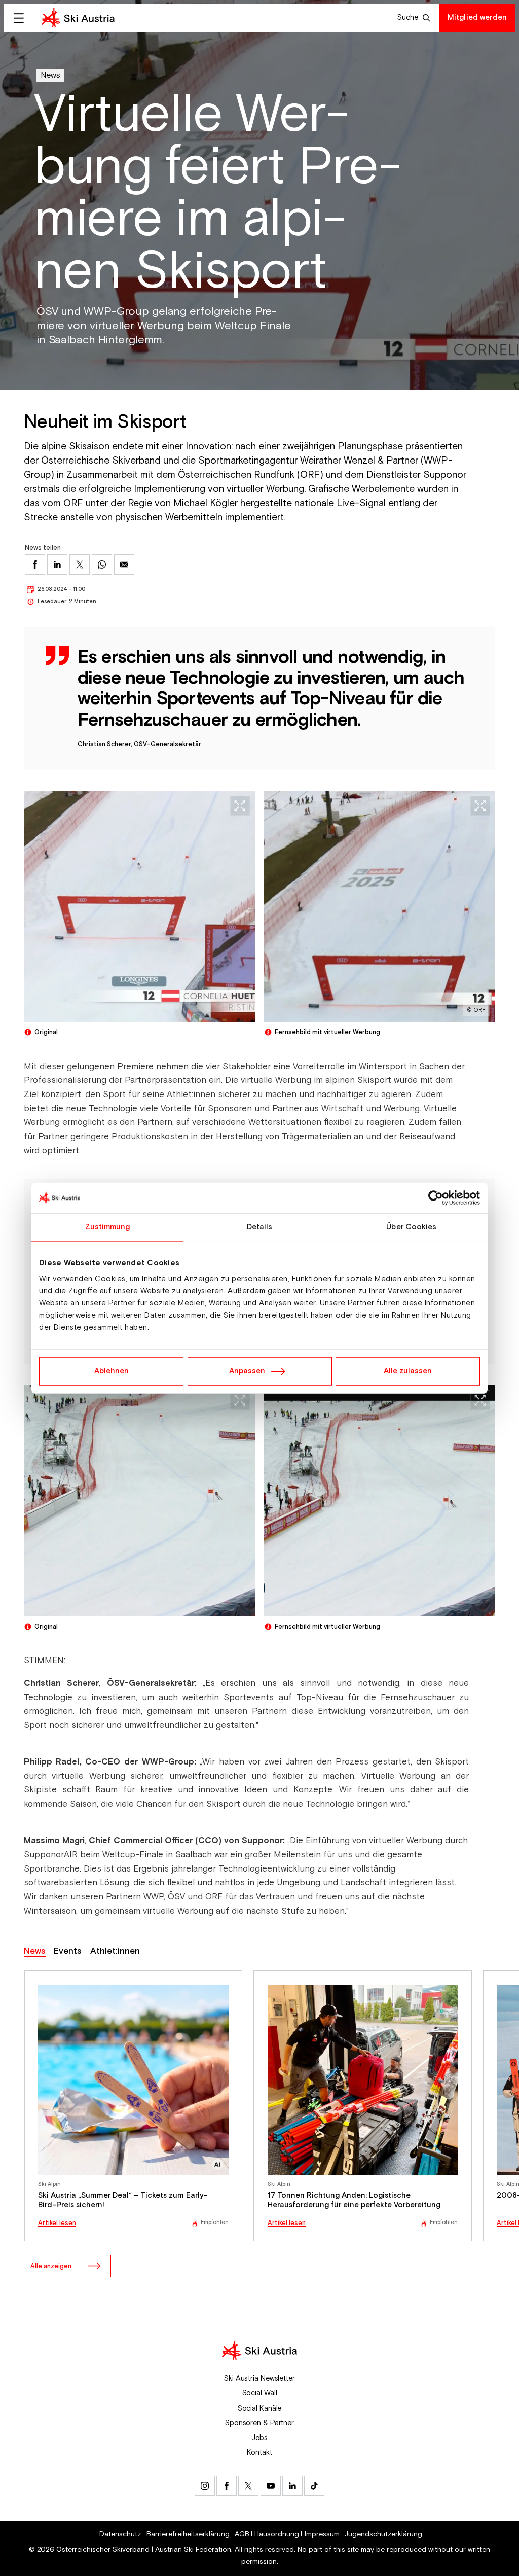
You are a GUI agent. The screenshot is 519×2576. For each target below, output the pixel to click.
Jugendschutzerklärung (383, 2534)
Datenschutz (120, 2534)
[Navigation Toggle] (18, 18)
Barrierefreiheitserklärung (188, 2534)
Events (68, 1951)
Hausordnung (277, 2534)
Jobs (260, 2438)
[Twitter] (248, 2486)
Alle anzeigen (51, 2266)
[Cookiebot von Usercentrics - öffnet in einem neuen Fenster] (436, 1197)
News (50, 75)
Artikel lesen (57, 2223)
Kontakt (259, 2453)
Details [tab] (260, 1227)
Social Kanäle (260, 2408)
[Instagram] (205, 2486)
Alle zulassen (408, 1371)
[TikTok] (314, 2486)
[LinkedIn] (292, 2486)
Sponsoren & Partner (259, 2423)
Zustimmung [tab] (108, 1227)
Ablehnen (112, 1371)
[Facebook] (227, 2486)
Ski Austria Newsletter (259, 2378)
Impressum (322, 2534)
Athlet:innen (115, 1951)
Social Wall (260, 2393)
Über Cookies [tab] (411, 1227)
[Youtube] (271, 2486)
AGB (242, 2534)
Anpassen (247, 1371)
